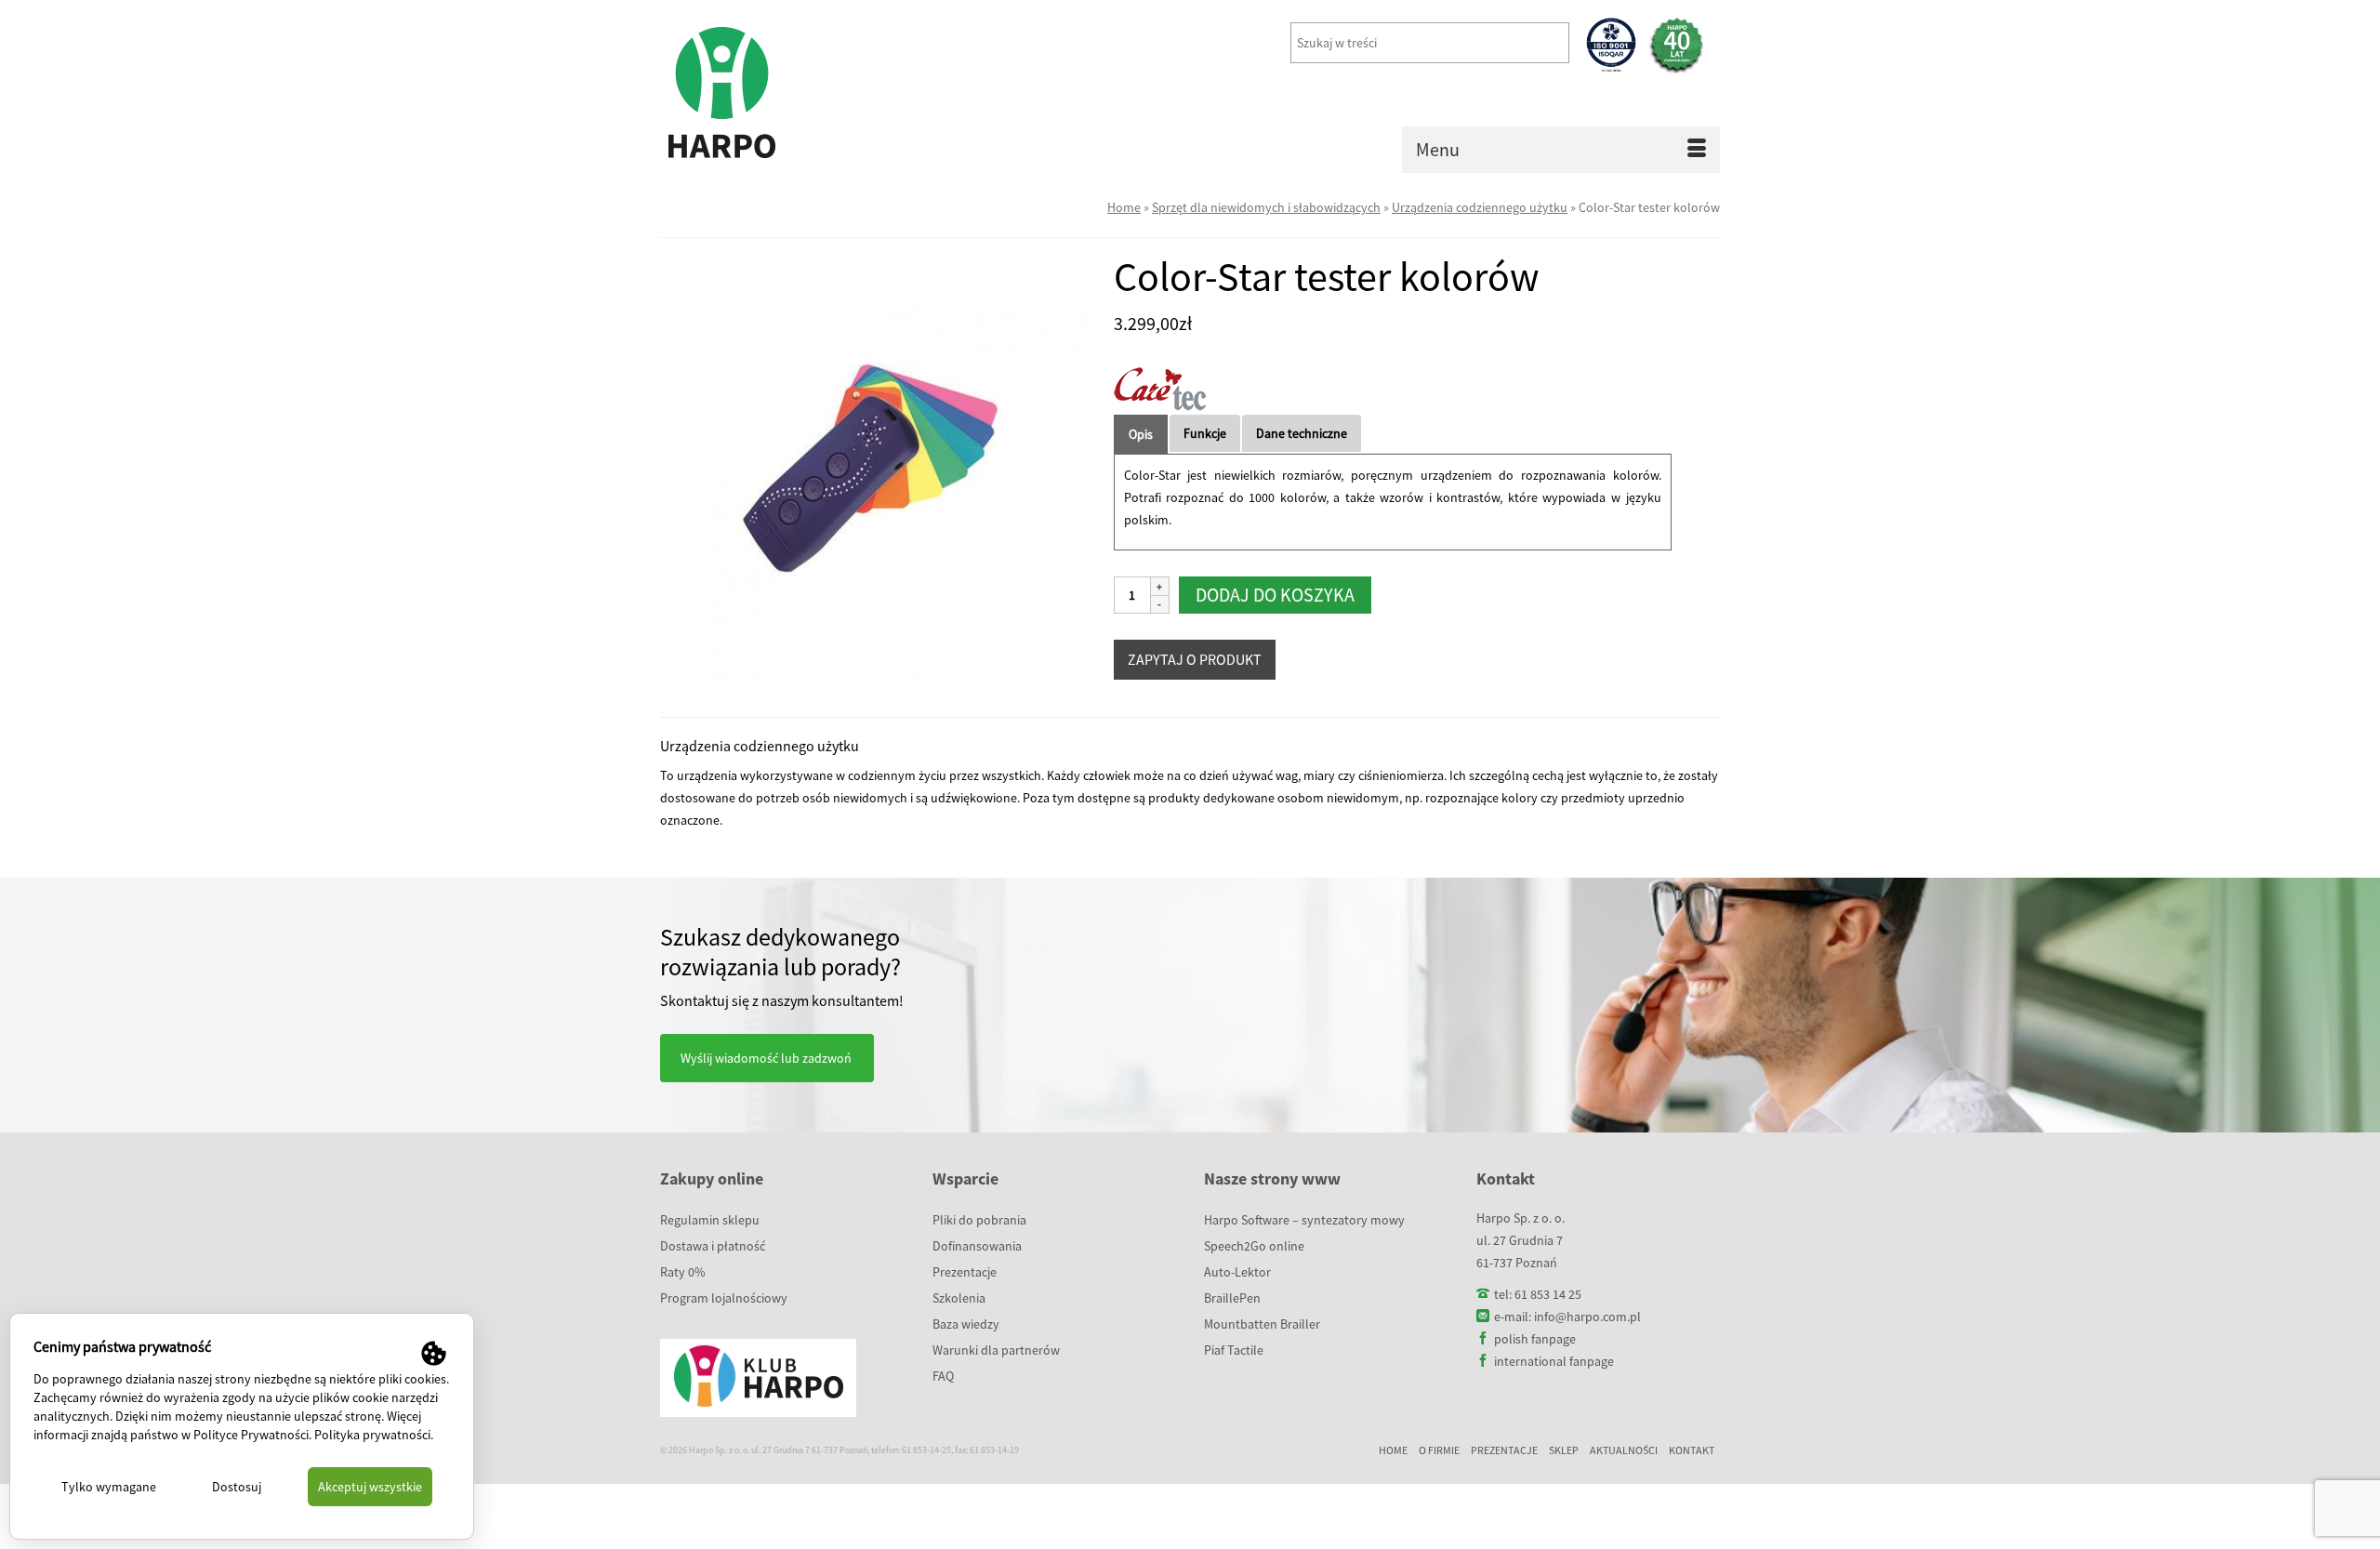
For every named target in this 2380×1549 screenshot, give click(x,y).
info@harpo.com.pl (1587, 1317)
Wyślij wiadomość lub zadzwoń (766, 1058)
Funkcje (1205, 433)
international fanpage (1554, 1361)
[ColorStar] (873, 467)
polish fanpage (1535, 1339)
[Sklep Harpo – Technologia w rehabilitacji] (827, 93)
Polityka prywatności (372, 1435)
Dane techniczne (1302, 433)
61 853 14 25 (1548, 1294)
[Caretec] (1160, 389)
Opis (1141, 434)
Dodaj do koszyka (1275, 595)
